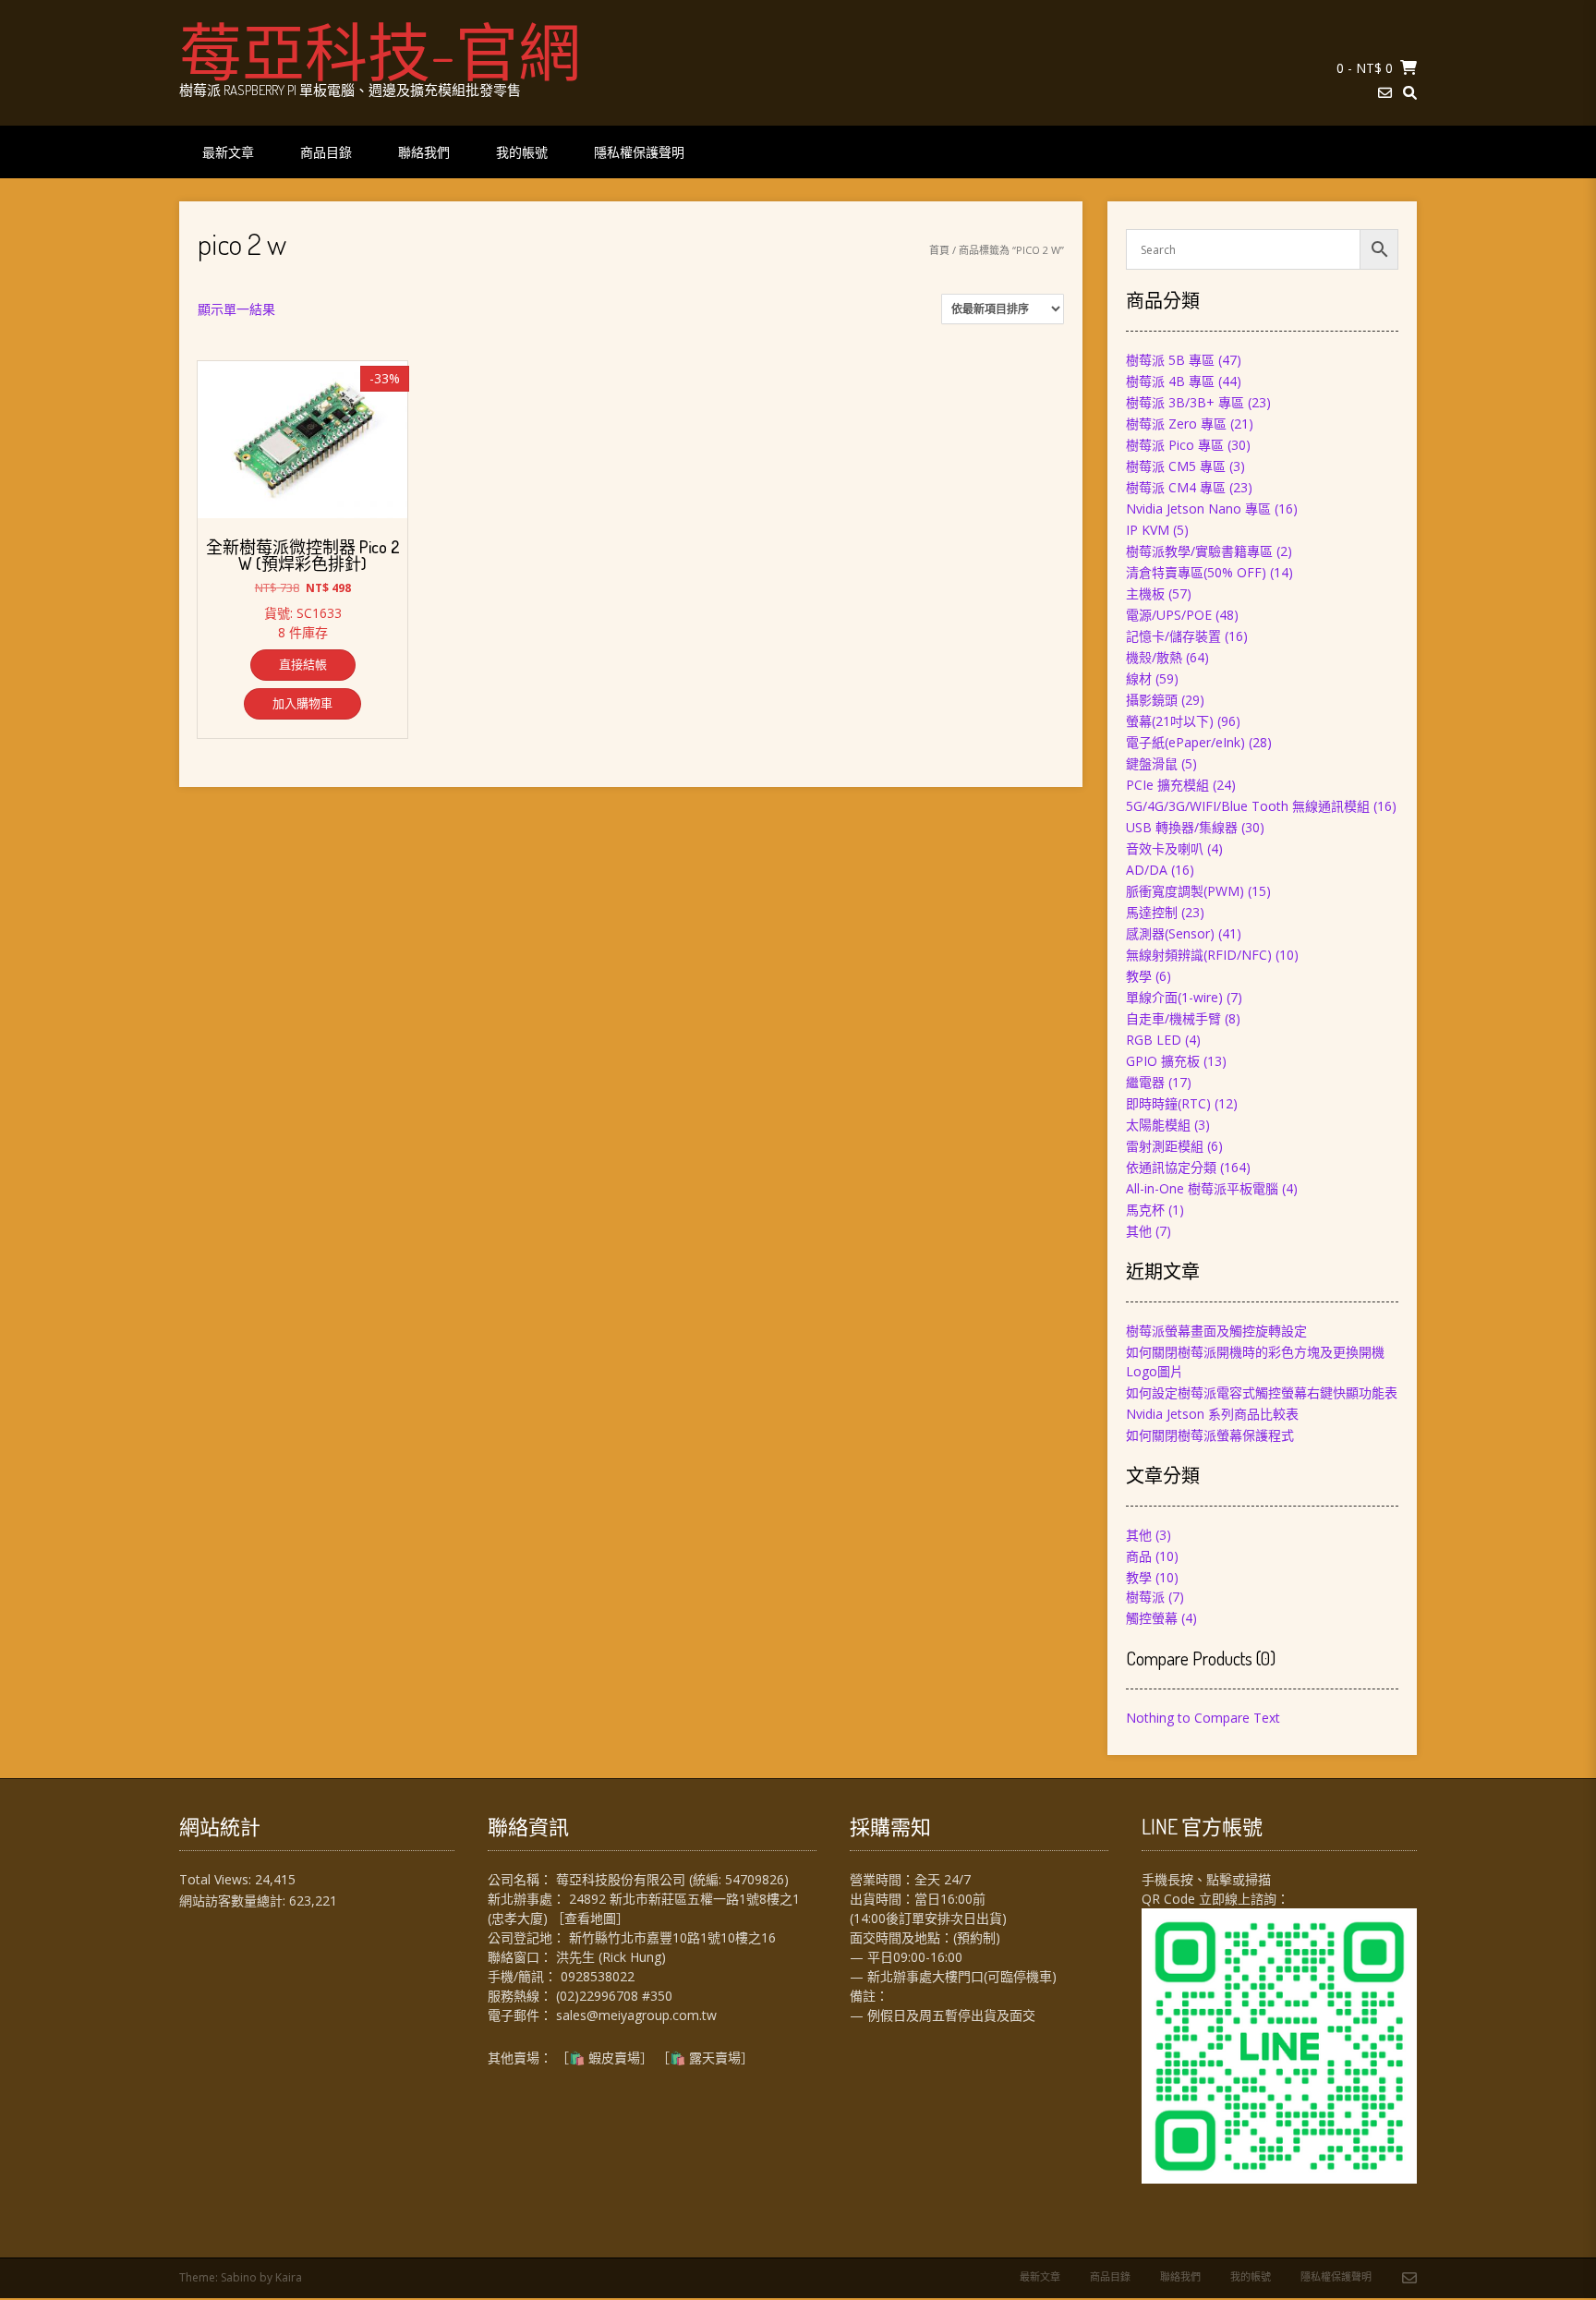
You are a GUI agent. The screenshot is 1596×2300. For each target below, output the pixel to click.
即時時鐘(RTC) (1168, 1103)
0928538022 (598, 1976)
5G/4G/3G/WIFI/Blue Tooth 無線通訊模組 (1248, 806)
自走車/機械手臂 (1173, 1018)
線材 (1139, 678)
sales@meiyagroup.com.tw (636, 2015)
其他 (1139, 1231)
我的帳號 (522, 152)
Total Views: (217, 1879)
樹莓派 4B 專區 (1170, 381)
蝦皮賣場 (614, 2058)
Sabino (239, 2277)
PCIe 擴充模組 (1167, 785)
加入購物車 (302, 703)
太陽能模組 (1158, 1125)
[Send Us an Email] (1385, 93)
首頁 (939, 250)
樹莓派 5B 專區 (1170, 360)
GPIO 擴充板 (1163, 1061)
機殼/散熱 (1154, 657)
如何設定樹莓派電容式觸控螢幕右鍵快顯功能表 (1262, 1392)
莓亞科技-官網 (380, 51)
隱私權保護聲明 (639, 152)
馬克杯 (1145, 1210)
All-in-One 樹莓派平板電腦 (1202, 1188)
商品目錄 (326, 152)
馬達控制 (1152, 912)
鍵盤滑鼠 (1152, 763)
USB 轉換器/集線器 (1182, 827)
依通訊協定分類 (1171, 1167)
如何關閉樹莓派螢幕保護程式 (1210, 1435)
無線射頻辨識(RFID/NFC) (1199, 955)
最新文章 (228, 152)
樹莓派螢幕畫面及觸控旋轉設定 (1216, 1331)
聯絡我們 (424, 152)
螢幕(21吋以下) (1170, 721)
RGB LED (1154, 1040)
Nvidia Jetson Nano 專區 (1198, 508)
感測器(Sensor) (1170, 933)
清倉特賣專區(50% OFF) (1196, 572)
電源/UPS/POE (1169, 615)
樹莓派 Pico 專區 (1175, 445)
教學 (1139, 976)
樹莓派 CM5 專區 (1176, 466)
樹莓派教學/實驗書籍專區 (1199, 551)
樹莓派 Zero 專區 (1176, 424)
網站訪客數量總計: (234, 1901)
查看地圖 (590, 1918)
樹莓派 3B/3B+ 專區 (1185, 402)
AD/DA (1147, 870)
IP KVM (1148, 530)
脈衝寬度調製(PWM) (1185, 891)
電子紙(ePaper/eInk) (1185, 742)
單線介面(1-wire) (1174, 997)
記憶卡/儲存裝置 (1173, 636)
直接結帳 (303, 664)
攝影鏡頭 (1152, 700)
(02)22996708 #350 (614, 1996)
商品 (1139, 1556)
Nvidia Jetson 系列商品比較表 (1212, 1414)
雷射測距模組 (1165, 1146)
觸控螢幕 (1152, 1618)
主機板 (1145, 593)
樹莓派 (1145, 1597)
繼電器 (1145, 1082)
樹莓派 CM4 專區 (1176, 487)
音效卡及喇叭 (1165, 848)
